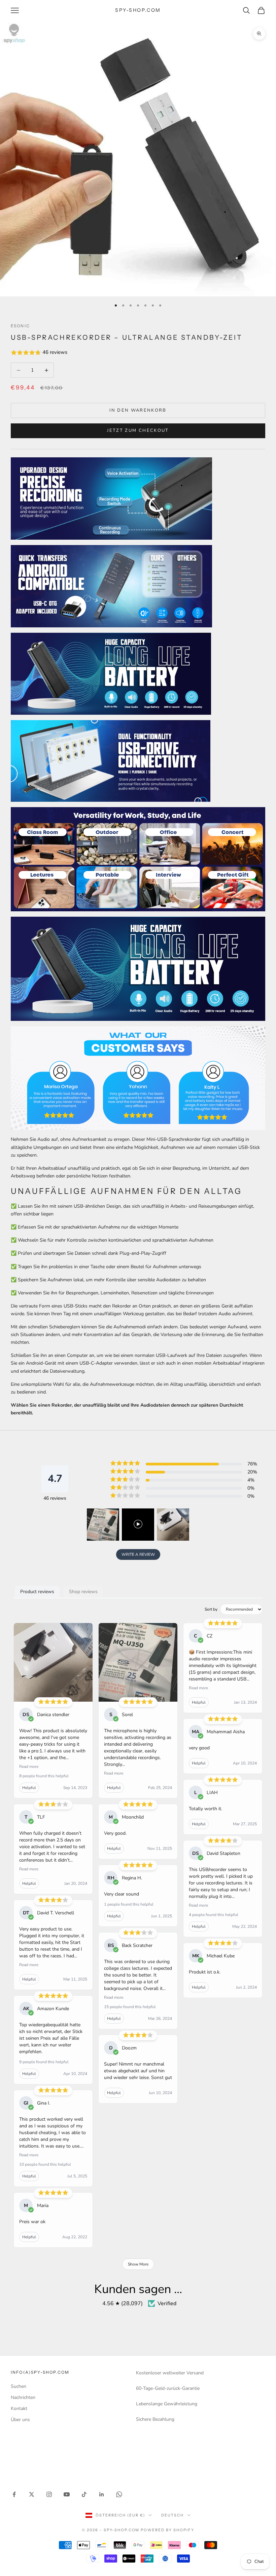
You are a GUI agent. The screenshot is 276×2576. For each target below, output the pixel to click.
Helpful (29, 1788)
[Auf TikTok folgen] (84, 2494)
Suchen (19, 2386)
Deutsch (172, 2515)
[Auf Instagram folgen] (49, 2494)
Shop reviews (83, 1592)
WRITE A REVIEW (138, 1554)
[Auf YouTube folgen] (67, 2494)
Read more (29, 1767)
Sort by (211, 1609)
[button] (138, 353)
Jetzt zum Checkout (138, 430)
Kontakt (19, 2408)
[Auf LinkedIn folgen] (102, 2494)
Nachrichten (23, 2397)
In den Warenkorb (138, 410)
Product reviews (37, 1592)
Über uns (20, 2420)
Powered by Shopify (167, 2530)
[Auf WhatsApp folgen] (119, 2494)
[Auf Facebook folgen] (14, 2494)
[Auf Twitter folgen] (32, 2494)
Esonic (20, 326)
